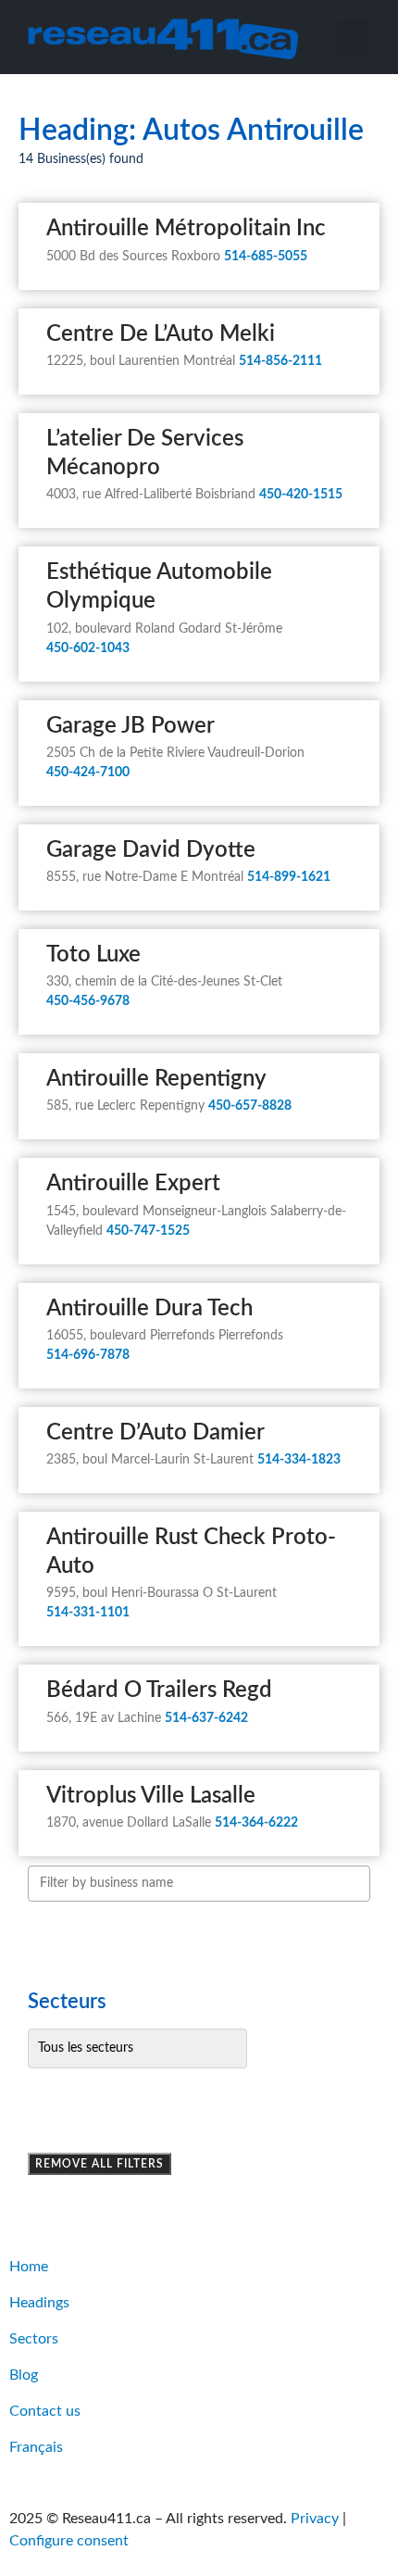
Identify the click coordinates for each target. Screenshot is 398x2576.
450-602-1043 (88, 648)
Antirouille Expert (133, 1184)
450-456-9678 (88, 1001)
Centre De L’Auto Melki (161, 334)
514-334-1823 (299, 1460)
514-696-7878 (88, 1355)
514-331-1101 (88, 1613)
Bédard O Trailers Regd (159, 1690)
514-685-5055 (266, 257)
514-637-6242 (206, 1718)
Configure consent (69, 2541)
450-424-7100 (88, 773)
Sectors (34, 2339)
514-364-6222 (256, 1823)
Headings (39, 2303)
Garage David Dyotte (151, 850)
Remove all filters (99, 2164)
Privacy (315, 2519)
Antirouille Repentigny (156, 1079)
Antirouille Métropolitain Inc (186, 229)
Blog (24, 2375)
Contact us (45, 2411)
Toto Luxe (93, 955)
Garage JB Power (131, 726)
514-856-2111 (280, 361)
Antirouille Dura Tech (149, 1309)
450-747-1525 (148, 1231)
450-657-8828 (250, 1106)
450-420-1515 (301, 495)
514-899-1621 (289, 877)
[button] (354, 39)
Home (29, 2267)
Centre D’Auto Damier (155, 1433)
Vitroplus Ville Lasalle (151, 1796)
